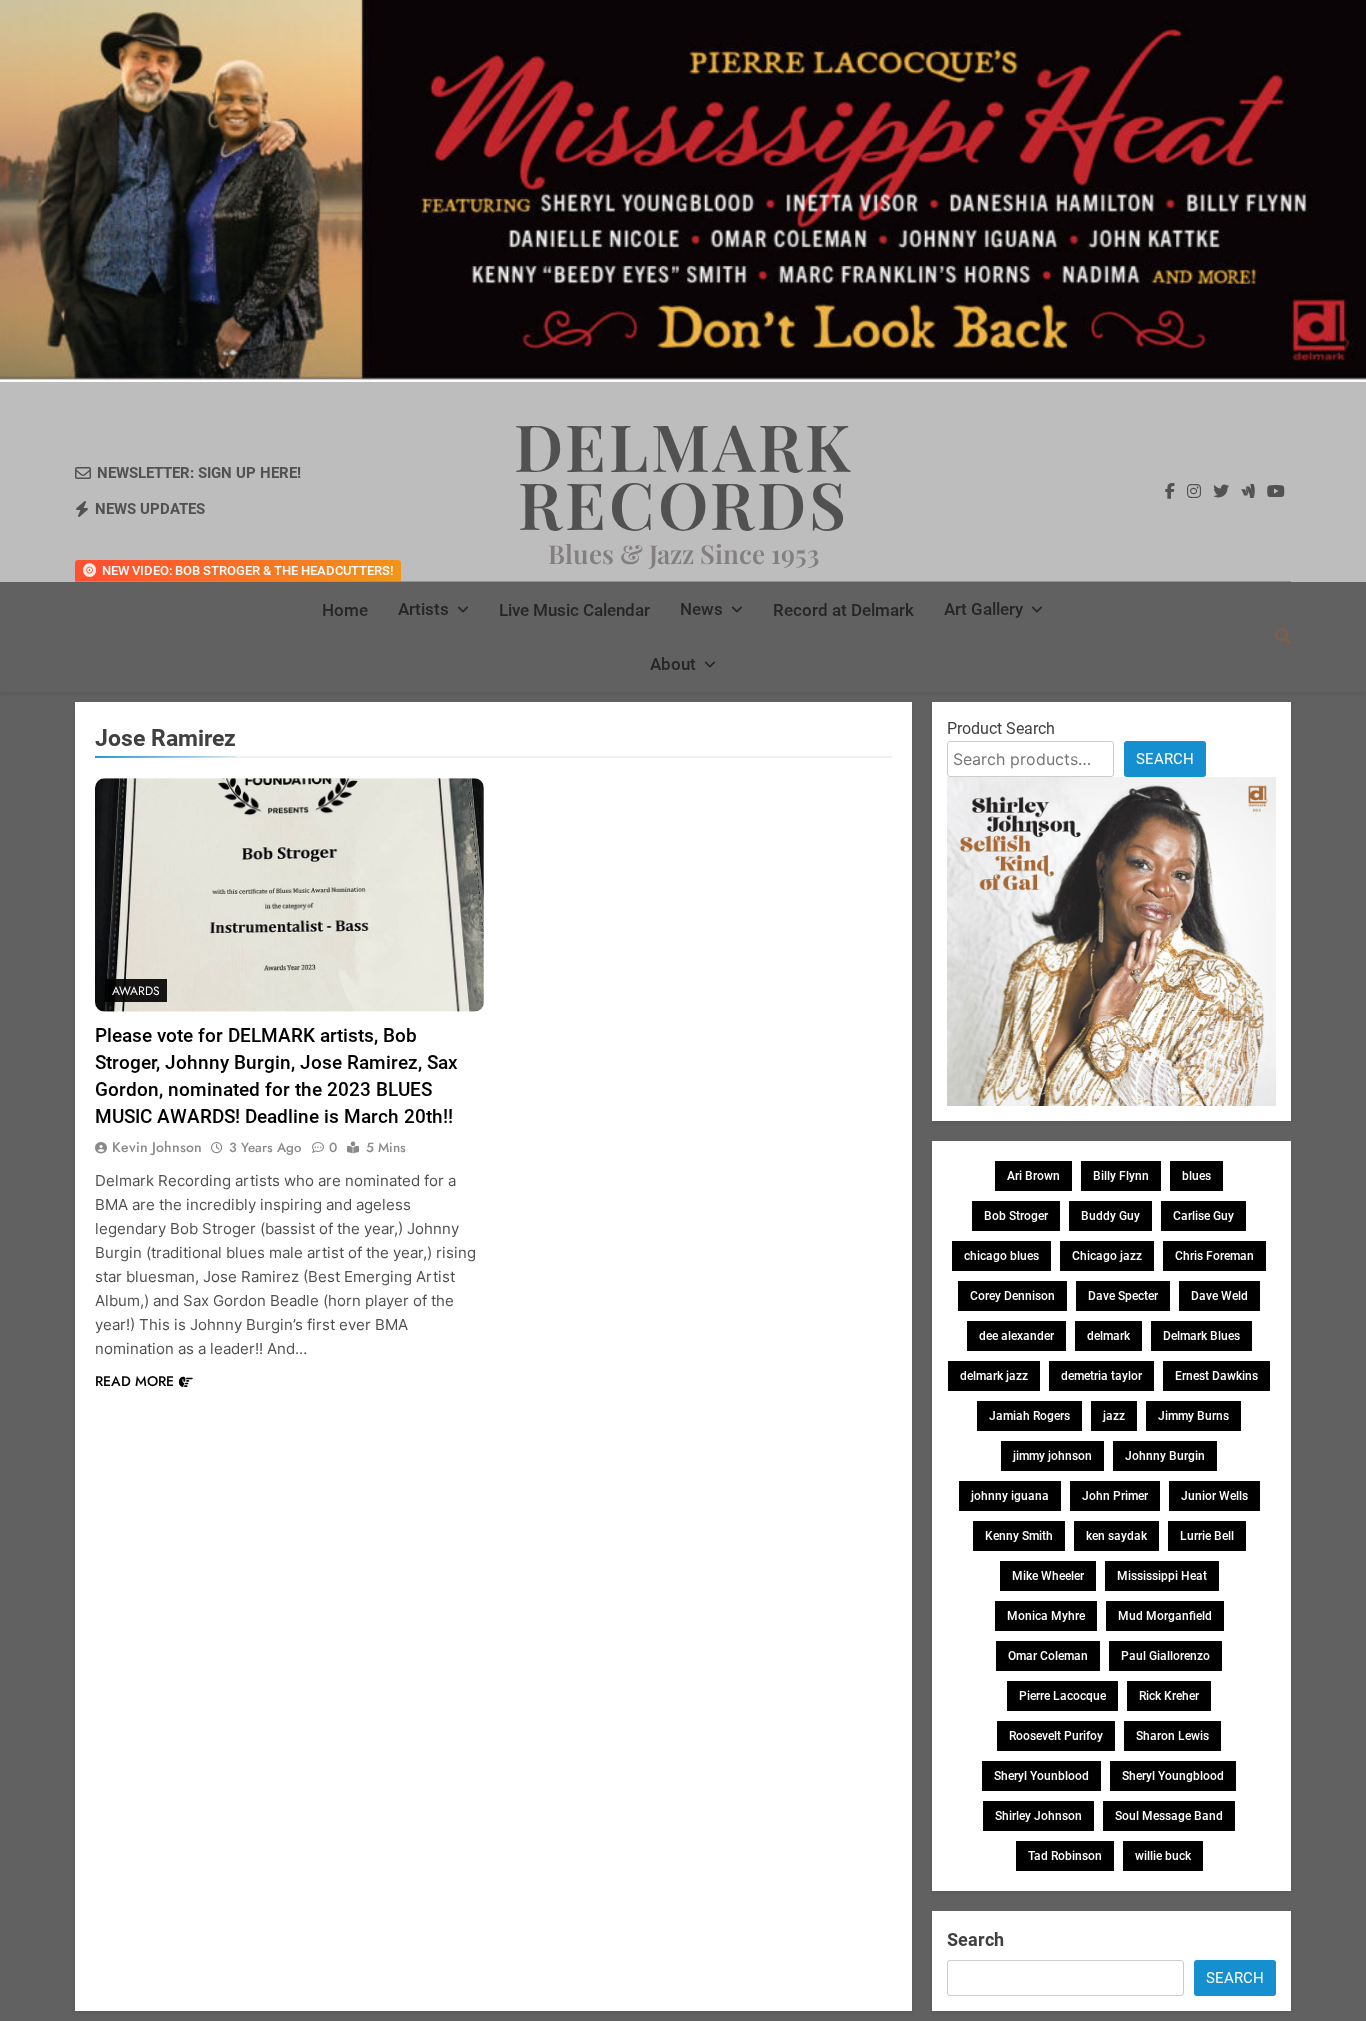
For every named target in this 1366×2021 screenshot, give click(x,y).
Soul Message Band (1169, 1816)
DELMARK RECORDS (683, 474)
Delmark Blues (1201, 1336)
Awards (136, 991)
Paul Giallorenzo (1165, 1656)
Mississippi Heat (1162, 1576)
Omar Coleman (1048, 1656)
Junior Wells (1214, 1496)
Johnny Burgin (1165, 1456)
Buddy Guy (1110, 1216)
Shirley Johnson (1038, 1816)
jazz (1114, 1416)
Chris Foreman (1214, 1256)
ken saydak (1116, 1536)
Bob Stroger (1016, 1216)
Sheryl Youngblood (1173, 1776)
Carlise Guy (1203, 1216)
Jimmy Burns (1193, 1416)
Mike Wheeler (1048, 1576)
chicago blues (1001, 1256)
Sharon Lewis (1172, 1736)
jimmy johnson (1052, 1456)
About (673, 664)
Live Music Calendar (574, 610)
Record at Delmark (843, 610)
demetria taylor (1101, 1376)
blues (1196, 1176)
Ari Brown (1033, 1176)
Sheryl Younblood (1041, 1776)
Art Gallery (983, 609)
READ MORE (134, 1381)
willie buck (1163, 1856)
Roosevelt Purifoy (1056, 1736)
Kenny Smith (1019, 1536)
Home (345, 610)
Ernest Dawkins (1216, 1376)
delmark (1108, 1336)
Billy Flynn (1121, 1176)
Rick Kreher (1169, 1696)
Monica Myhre (1046, 1616)
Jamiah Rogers (1029, 1416)
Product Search (1001, 728)
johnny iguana (1010, 1496)
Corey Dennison (1012, 1296)
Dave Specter (1123, 1296)
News (701, 609)
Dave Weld (1219, 1296)
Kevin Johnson (157, 1147)
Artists (423, 609)
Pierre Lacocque (1062, 1696)
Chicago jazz (1107, 1256)
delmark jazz (994, 1376)
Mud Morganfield (1165, 1616)
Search (1165, 759)
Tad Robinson (1065, 1856)
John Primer (1115, 1496)
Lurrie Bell (1207, 1536)
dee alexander (1016, 1336)
